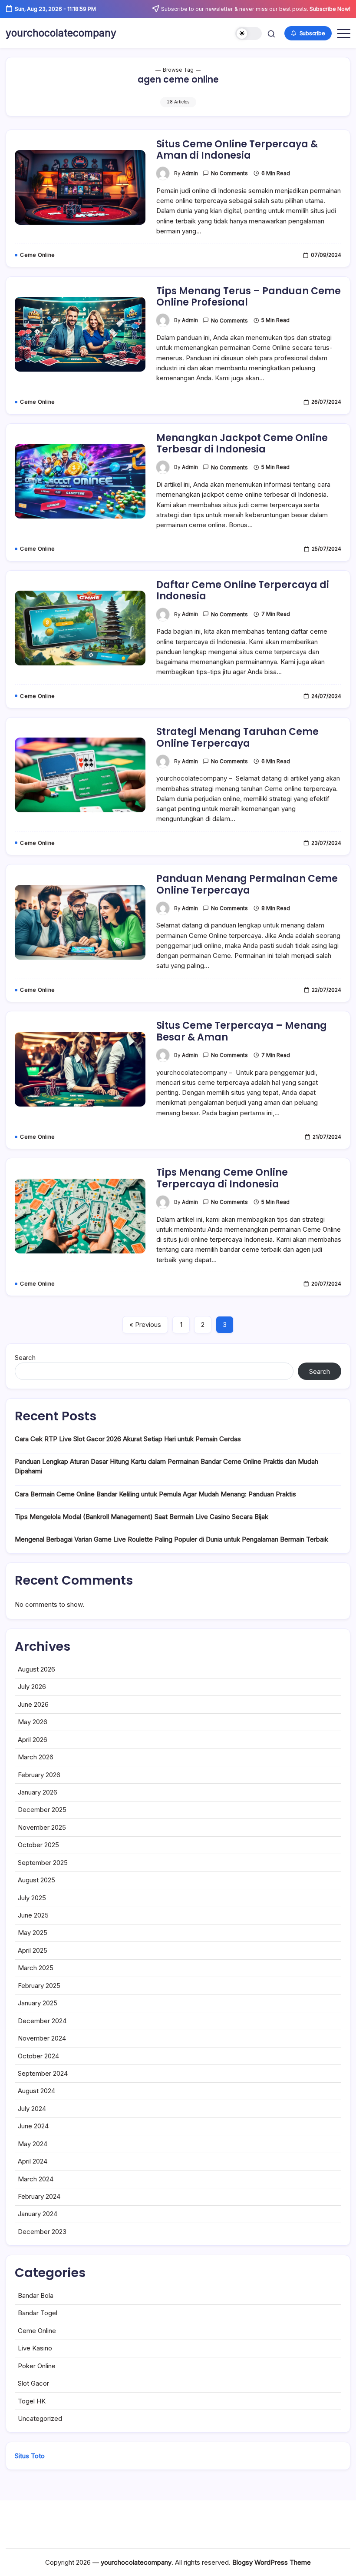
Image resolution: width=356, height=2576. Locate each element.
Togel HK (32, 2401)
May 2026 (33, 1722)
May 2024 (33, 2144)
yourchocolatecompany (61, 33)
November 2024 (42, 2038)
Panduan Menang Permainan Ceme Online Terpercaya (247, 884)
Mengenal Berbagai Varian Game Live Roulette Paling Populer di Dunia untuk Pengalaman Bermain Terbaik (171, 1539)
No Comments (229, 173)
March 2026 (36, 1757)
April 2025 (33, 1950)
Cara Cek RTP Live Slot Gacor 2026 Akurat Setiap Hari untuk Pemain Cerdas (128, 1439)
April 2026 (33, 1740)
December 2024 (42, 2021)
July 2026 (32, 1687)
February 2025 (39, 1986)
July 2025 (32, 1898)
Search (25, 1358)
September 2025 (43, 1863)
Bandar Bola (36, 2295)
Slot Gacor (33, 2383)
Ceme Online (37, 2331)
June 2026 (33, 1704)
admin (190, 173)
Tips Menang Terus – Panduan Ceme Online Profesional (249, 297)
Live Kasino (35, 2348)
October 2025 (38, 1845)
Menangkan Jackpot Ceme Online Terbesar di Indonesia (242, 444)
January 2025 (38, 2003)
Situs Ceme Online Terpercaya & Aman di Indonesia (237, 150)
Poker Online (37, 2366)
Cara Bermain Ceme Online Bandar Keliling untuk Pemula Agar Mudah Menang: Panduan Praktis (155, 1494)
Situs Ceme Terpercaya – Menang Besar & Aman (242, 1031)
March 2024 (36, 2179)
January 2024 (38, 2214)
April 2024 (33, 2161)
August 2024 (36, 2091)
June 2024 (33, 2126)
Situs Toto (30, 2456)
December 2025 (42, 1810)
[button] (249, 34)
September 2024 (43, 2073)
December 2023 (42, 2232)
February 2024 (39, 2196)
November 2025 (42, 1827)
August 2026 (36, 1669)
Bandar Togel (38, 2313)
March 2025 (36, 1968)
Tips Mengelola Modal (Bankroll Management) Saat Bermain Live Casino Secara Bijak (142, 1517)
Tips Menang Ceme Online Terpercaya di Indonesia (222, 1178)
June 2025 (33, 1915)
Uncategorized (40, 2418)
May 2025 (33, 1933)
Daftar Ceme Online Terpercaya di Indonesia (243, 590)
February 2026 (39, 1775)
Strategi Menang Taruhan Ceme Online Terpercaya (237, 737)
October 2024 (38, 2056)
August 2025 (36, 1880)
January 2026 (38, 1792)
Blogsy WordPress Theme (272, 2562)
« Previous (145, 1325)
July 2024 (32, 2109)
